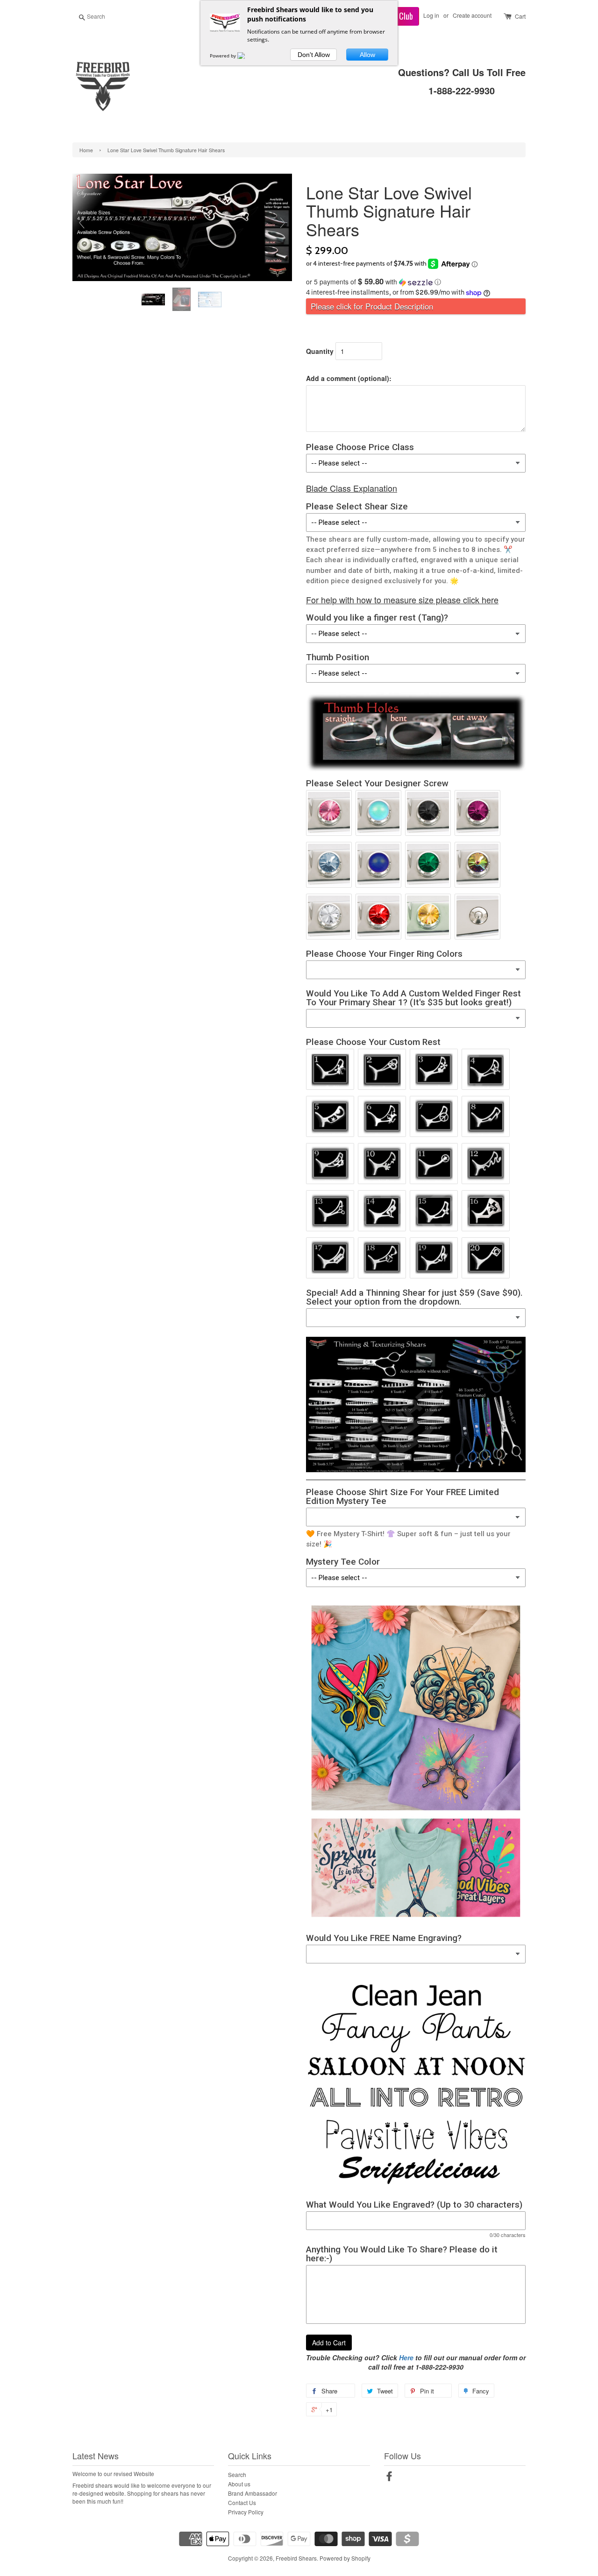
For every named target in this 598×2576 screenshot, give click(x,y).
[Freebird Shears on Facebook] (389, 2478)
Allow (367, 55)
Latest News (96, 2456)
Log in (431, 15)
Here (406, 2357)
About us (239, 2484)
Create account (472, 15)
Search (237, 2474)
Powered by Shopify (345, 2558)
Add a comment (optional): (349, 378)
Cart (520, 16)
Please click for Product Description (372, 306)
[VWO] (247, 56)
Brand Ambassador (253, 2493)
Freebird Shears (296, 2558)
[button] (416, 282)
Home (86, 150)
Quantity (320, 351)
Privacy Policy (246, 2512)
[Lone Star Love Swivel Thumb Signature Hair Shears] (154, 300)
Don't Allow (314, 55)
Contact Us (242, 2502)
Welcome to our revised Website (113, 2474)
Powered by (224, 56)
